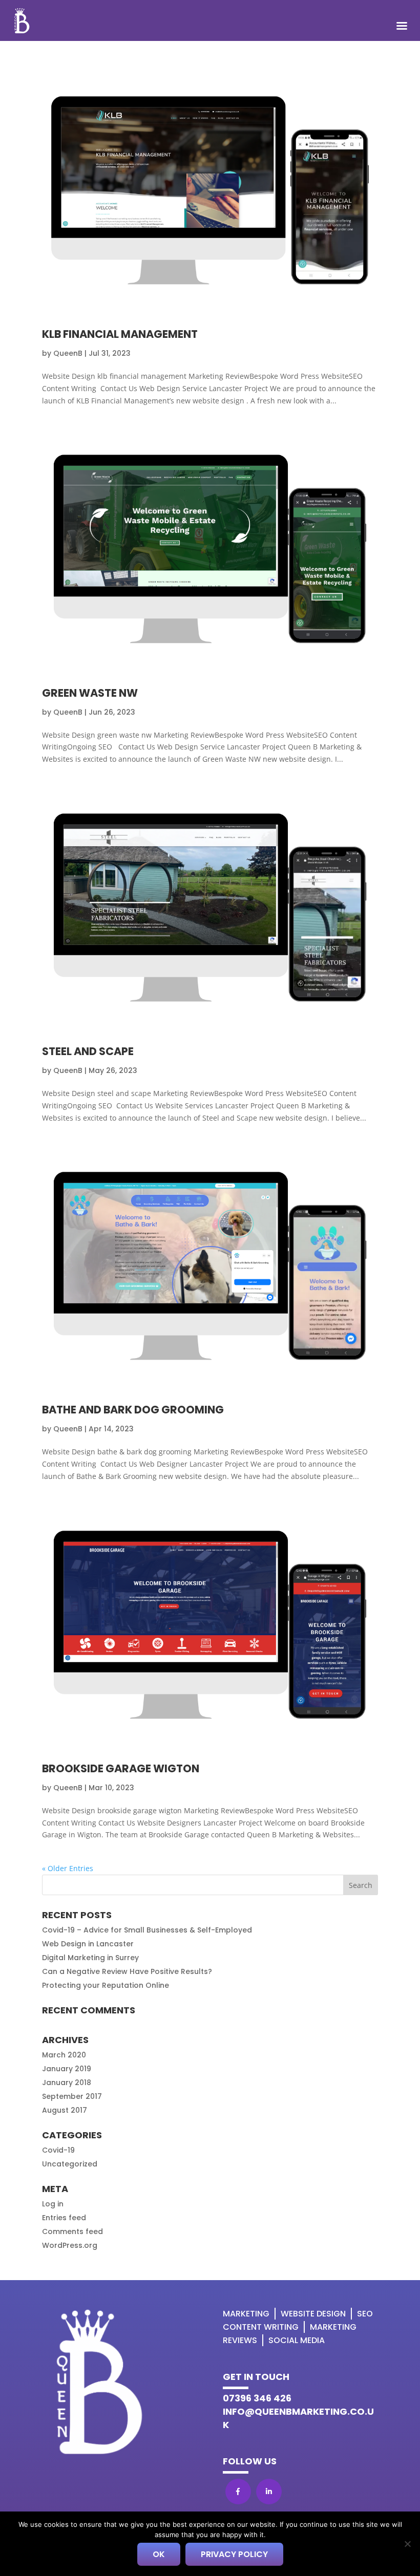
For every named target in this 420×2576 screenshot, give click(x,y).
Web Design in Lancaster (88, 1944)
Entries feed (64, 2218)
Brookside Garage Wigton (121, 1768)
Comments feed (72, 2231)
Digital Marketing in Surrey (90, 1958)
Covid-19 (58, 2150)
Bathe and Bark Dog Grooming (133, 1410)
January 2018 (67, 2083)
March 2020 (64, 2055)
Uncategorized (70, 2164)
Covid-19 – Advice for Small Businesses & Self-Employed (147, 1930)
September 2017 (72, 2096)
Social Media (297, 2340)
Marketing (246, 2314)
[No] (407, 2544)
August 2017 (65, 2110)
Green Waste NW (90, 693)
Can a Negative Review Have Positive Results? (127, 1971)
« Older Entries (68, 1868)
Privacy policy (234, 2554)
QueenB (68, 353)
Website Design (313, 2314)
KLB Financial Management (120, 334)
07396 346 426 (257, 2398)
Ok (159, 2554)
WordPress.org (70, 2245)
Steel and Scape (88, 1051)
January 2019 (67, 2069)
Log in (53, 2204)
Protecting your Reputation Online (106, 1985)
